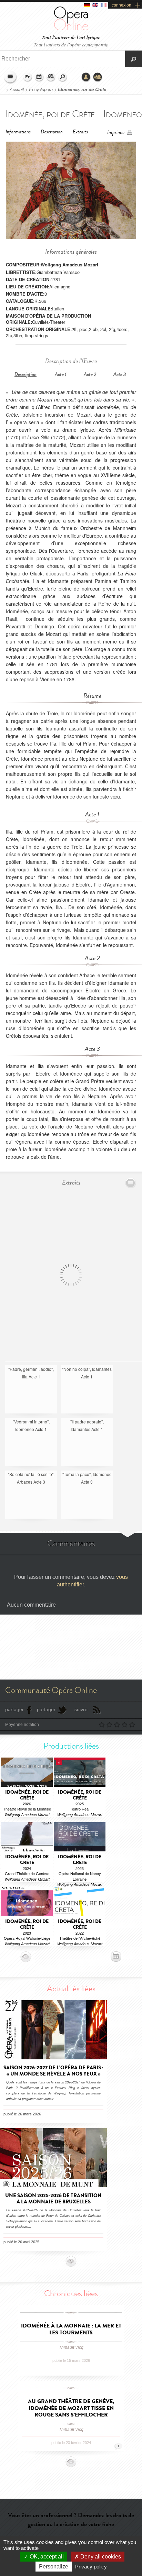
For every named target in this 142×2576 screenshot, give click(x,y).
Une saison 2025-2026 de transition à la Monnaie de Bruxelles (53, 2199)
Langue (28, 77)
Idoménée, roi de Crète (82, 89)
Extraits (80, 132)
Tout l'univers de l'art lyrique (71, 38)
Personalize (54, 2567)
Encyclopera (41, 89)
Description (52, 132)
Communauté (98, 77)
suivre (81, 1709)
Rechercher (63, 77)
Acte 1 (61, 375)
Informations (18, 132)
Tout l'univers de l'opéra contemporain (71, 45)
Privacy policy (91, 2567)
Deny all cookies (100, 2557)
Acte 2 (90, 375)
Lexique (51, 77)
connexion (121, 5)
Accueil (17, 89)
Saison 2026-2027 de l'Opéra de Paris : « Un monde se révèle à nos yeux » (53, 2071)
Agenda (39, 77)
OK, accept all (46, 2557)
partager (14, 1709)
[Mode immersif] (131, 1183)
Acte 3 (120, 375)
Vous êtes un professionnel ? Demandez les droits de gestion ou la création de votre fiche (71, 2519)
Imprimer (116, 133)
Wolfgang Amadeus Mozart (69, 265)
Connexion (86, 77)
